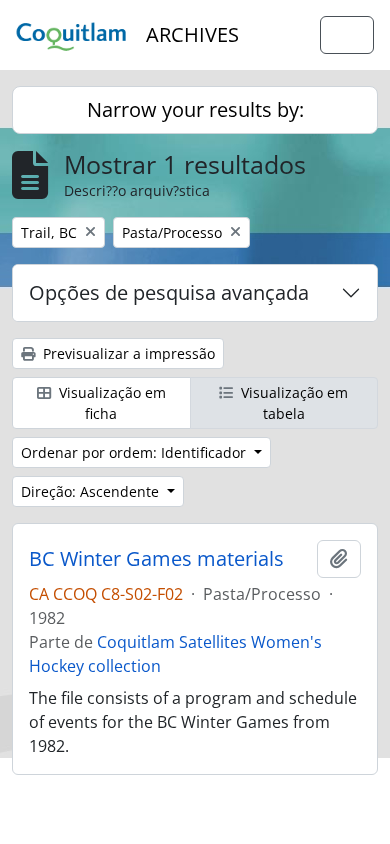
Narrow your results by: (195, 109)
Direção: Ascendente (92, 491)
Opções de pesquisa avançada (169, 292)
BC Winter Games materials (156, 559)
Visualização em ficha (110, 403)
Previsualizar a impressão (127, 353)
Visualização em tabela (292, 403)
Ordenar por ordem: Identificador (135, 452)
